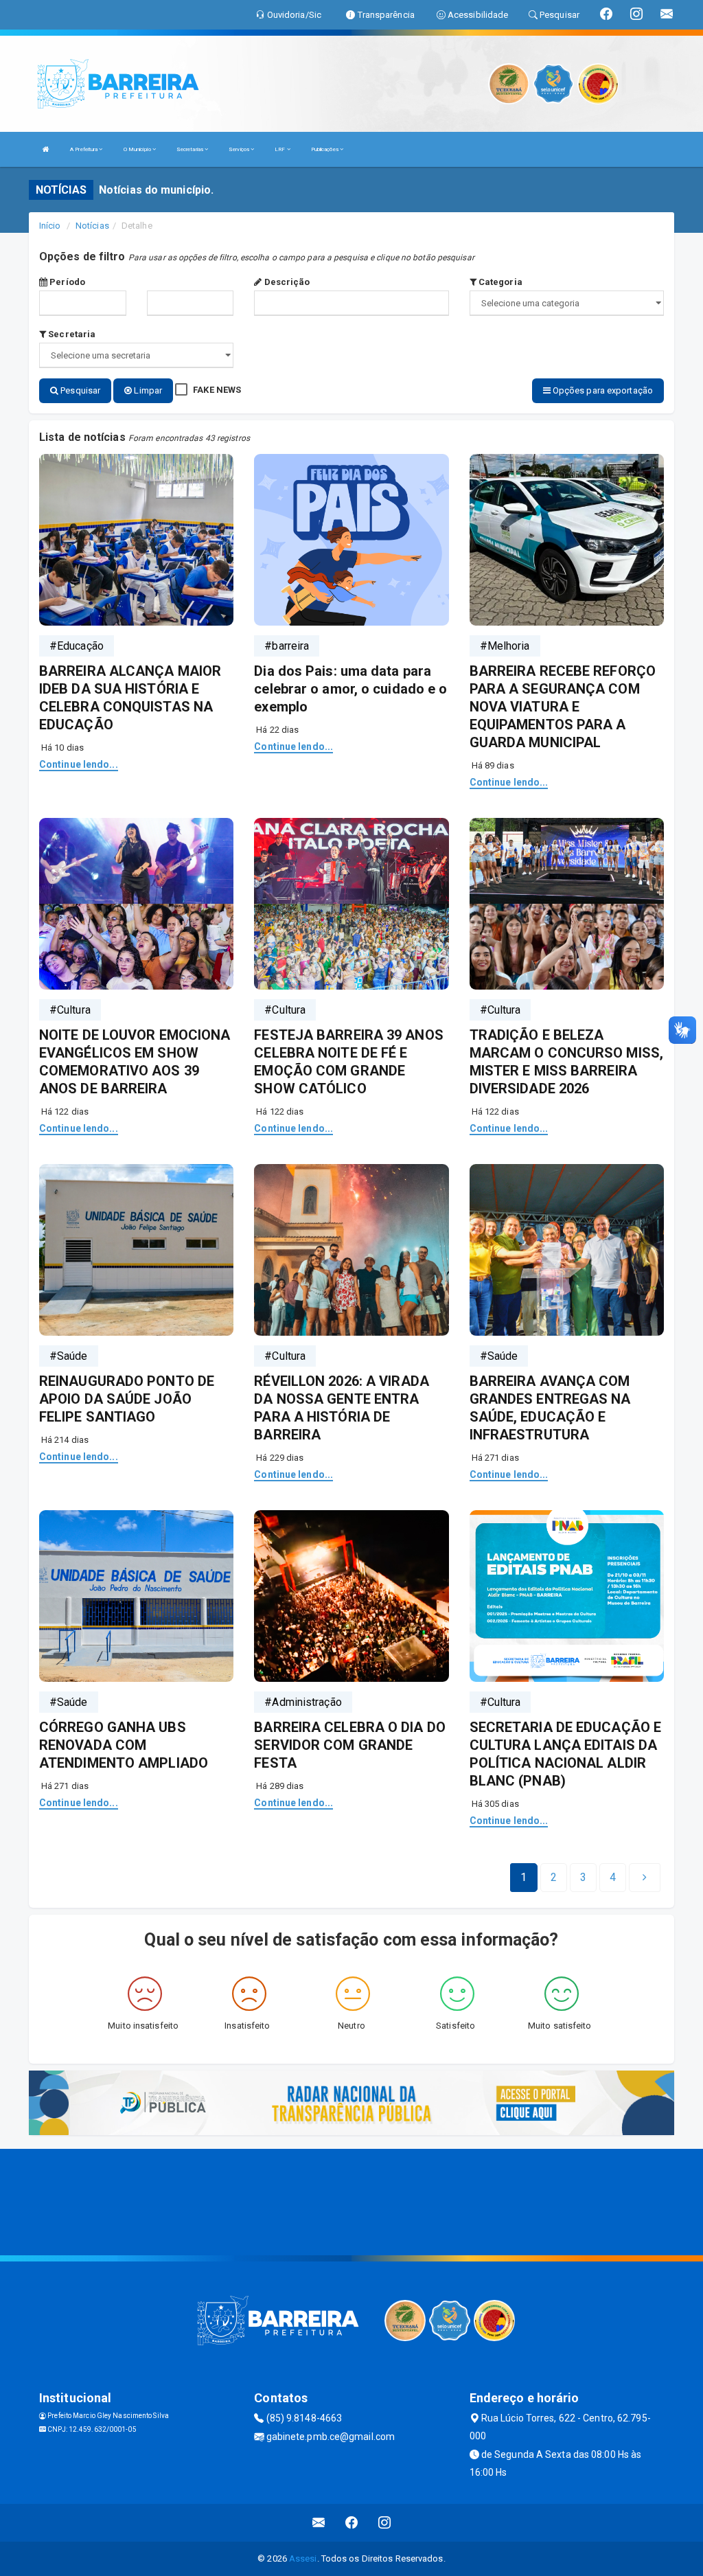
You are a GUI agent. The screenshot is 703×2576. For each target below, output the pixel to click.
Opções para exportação (602, 390)
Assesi (303, 2558)
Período (66, 282)
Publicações (325, 149)
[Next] (645, 1878)
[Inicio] (46, 149)
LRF (280, 149)
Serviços (240, 149)
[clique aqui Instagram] (385, 2523)
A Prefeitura (84, 149)
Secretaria (71, 334)
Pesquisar (79, 390)
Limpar (147, 390)
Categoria (499, 282)
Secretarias (191, 149)
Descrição (286, 282)
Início (50, 226)
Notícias (92, 226)
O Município (138, 149)
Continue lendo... (79, 764)
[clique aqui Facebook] (352, 2523)
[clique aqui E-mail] (319, 2523)
